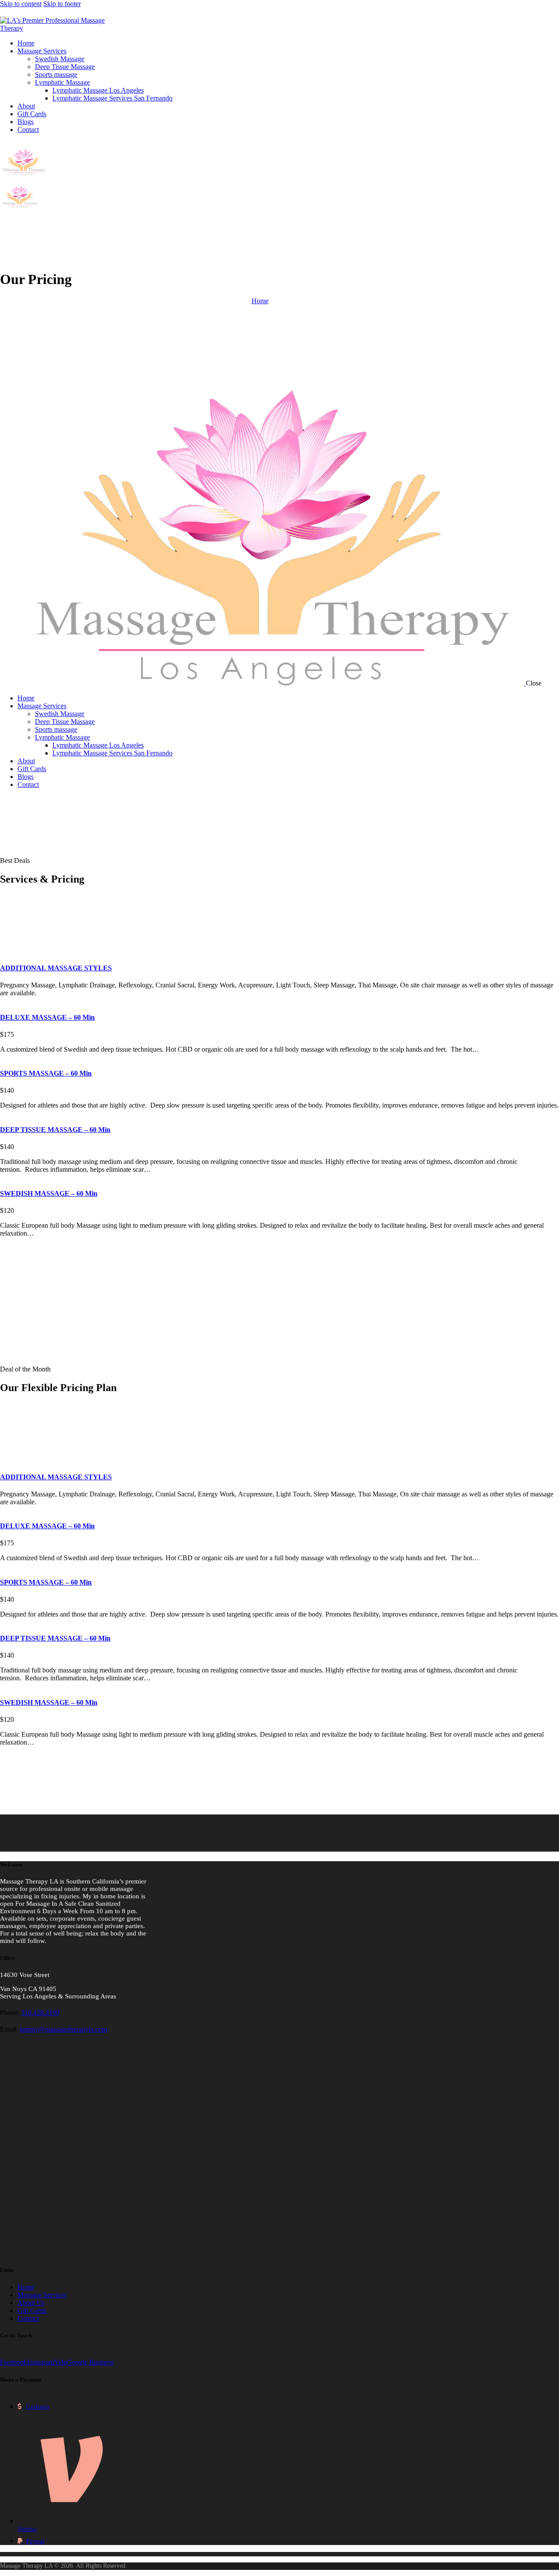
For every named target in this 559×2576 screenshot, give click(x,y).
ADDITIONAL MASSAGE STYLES (56, 968)
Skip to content (21, 4)
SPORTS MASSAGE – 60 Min (46, 1073)
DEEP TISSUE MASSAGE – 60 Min (55, 1130)
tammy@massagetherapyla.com (63, 2029)
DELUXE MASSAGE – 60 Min (47, 1017)
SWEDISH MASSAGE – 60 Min (49, 1193)
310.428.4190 (40, 2013)
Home (260, 301)
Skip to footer (62, 4)
